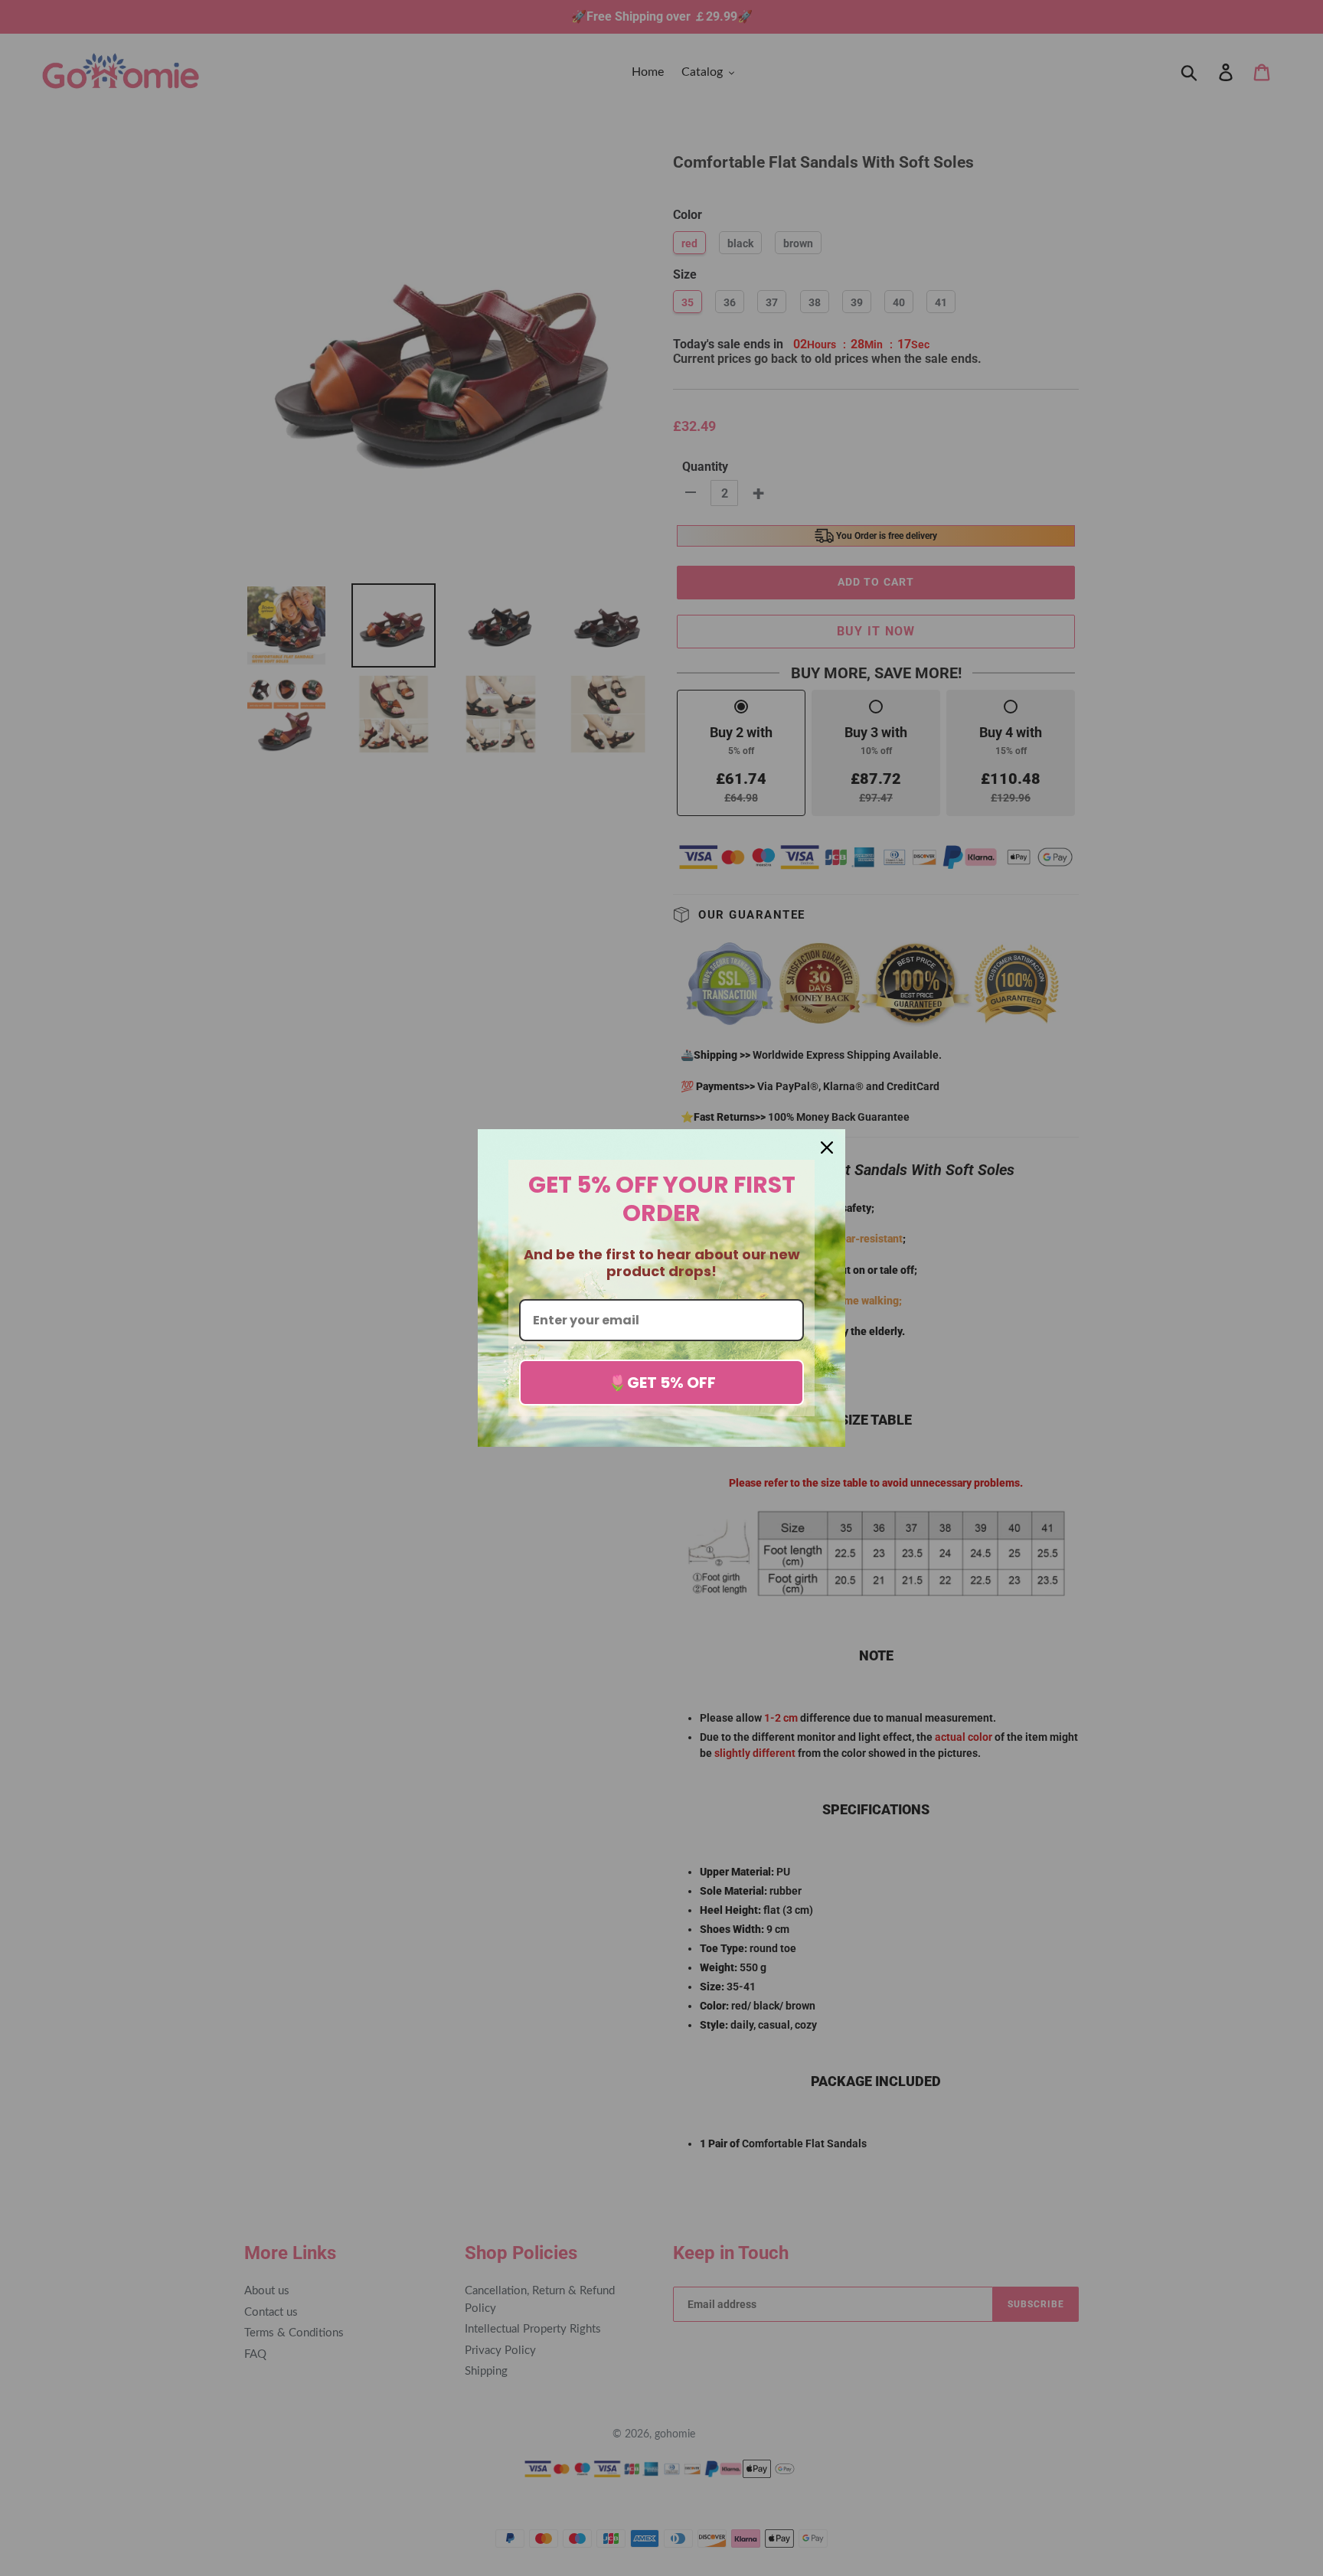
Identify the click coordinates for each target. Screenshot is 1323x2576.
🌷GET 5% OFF (662, 1383)
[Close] (827, 1148)
